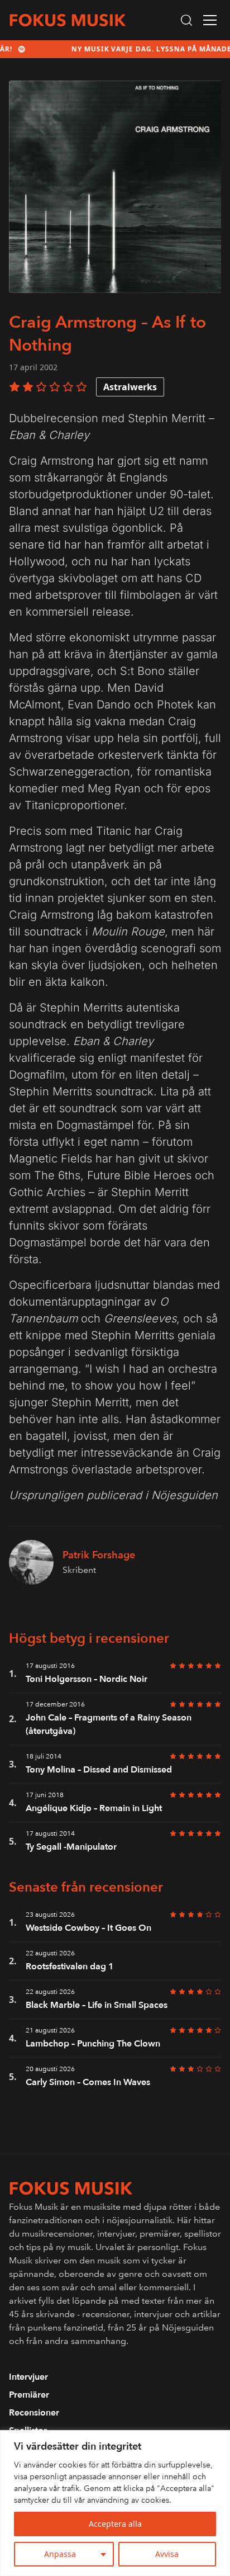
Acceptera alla (115, 2524)
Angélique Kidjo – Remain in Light (94, 1808)
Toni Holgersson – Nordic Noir (87, 1679)
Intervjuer (28, 2377)
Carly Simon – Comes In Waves (88, 2082)
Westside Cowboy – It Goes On (88, 1928)
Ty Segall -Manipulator (71, 1847)
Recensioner (34, 2413)
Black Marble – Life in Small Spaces (97, 2005)
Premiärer (29, 2395)
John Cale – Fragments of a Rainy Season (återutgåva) (109, 1724)
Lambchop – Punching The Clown (93, 2044)
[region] (115, 2503)
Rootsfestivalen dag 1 (70, 1967)
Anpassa (60, 2554)
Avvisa (167, 2554)
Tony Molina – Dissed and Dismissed (99, 1770)
